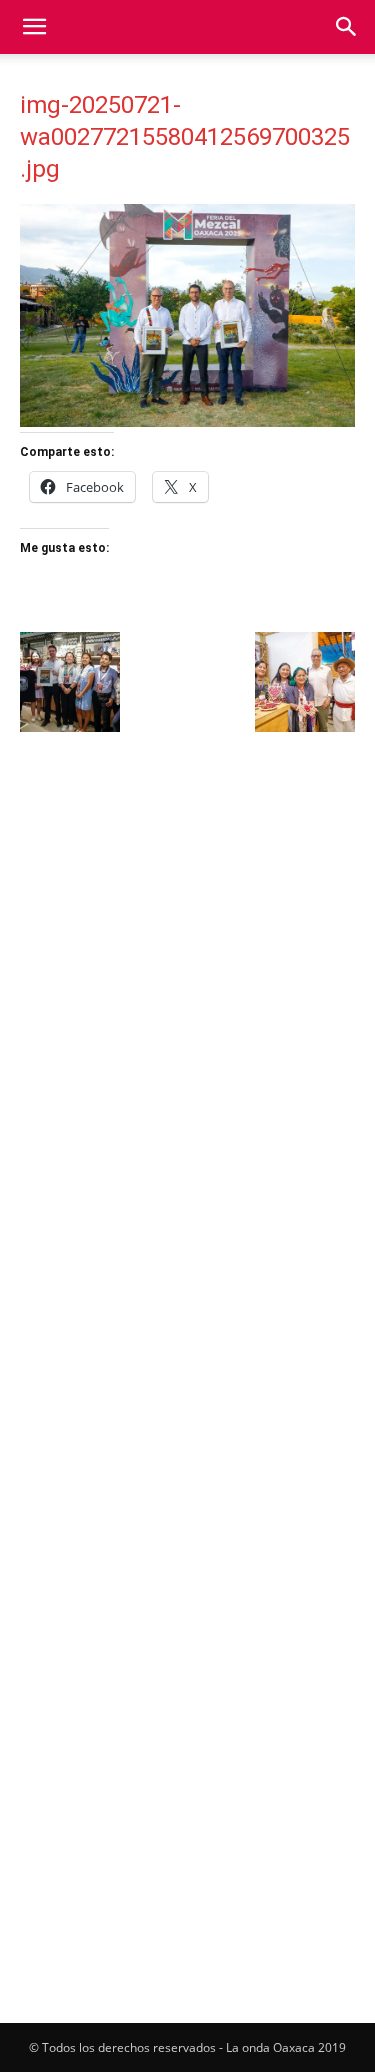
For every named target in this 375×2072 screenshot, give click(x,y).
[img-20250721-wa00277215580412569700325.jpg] (187, 421)
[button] (34, 27)
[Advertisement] (187, 945)
